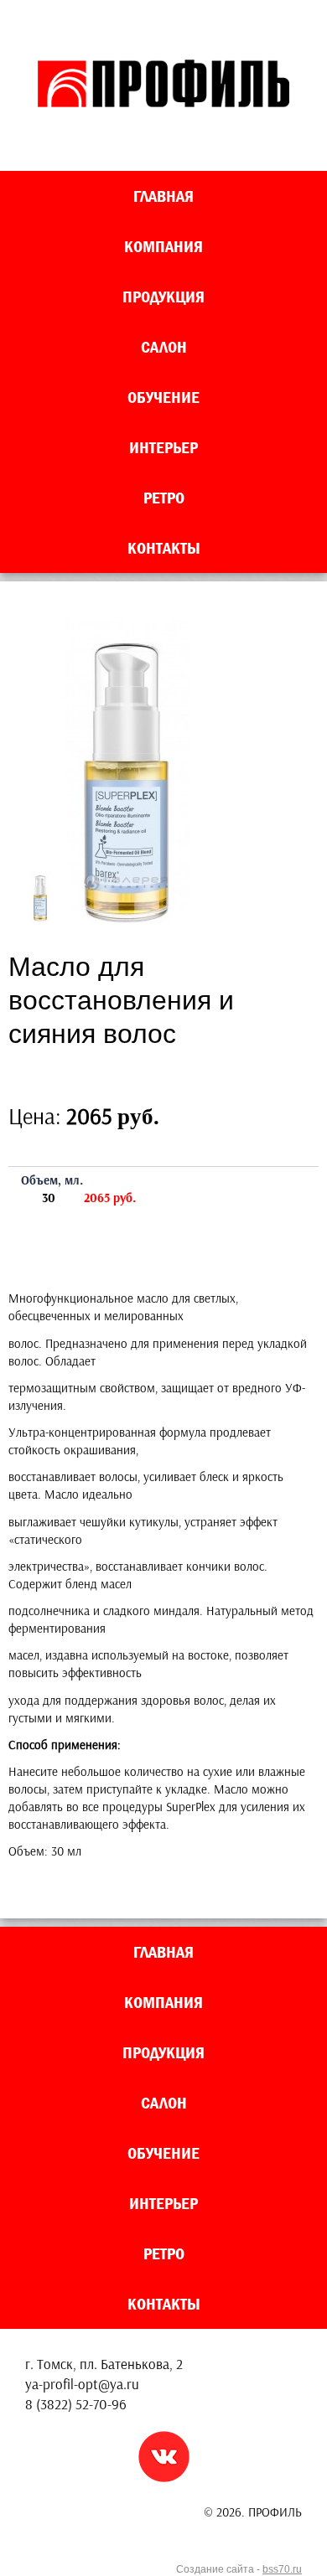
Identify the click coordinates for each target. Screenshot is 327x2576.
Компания (163, 246)
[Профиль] (163, 103)
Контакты (164, 548)
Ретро (164, 498)
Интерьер (163, 447)
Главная (163, 196)
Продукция (163, 297)
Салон (164, 347)
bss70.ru (282, 2569)
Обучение (163, 397)
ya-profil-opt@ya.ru (82, 2384)
